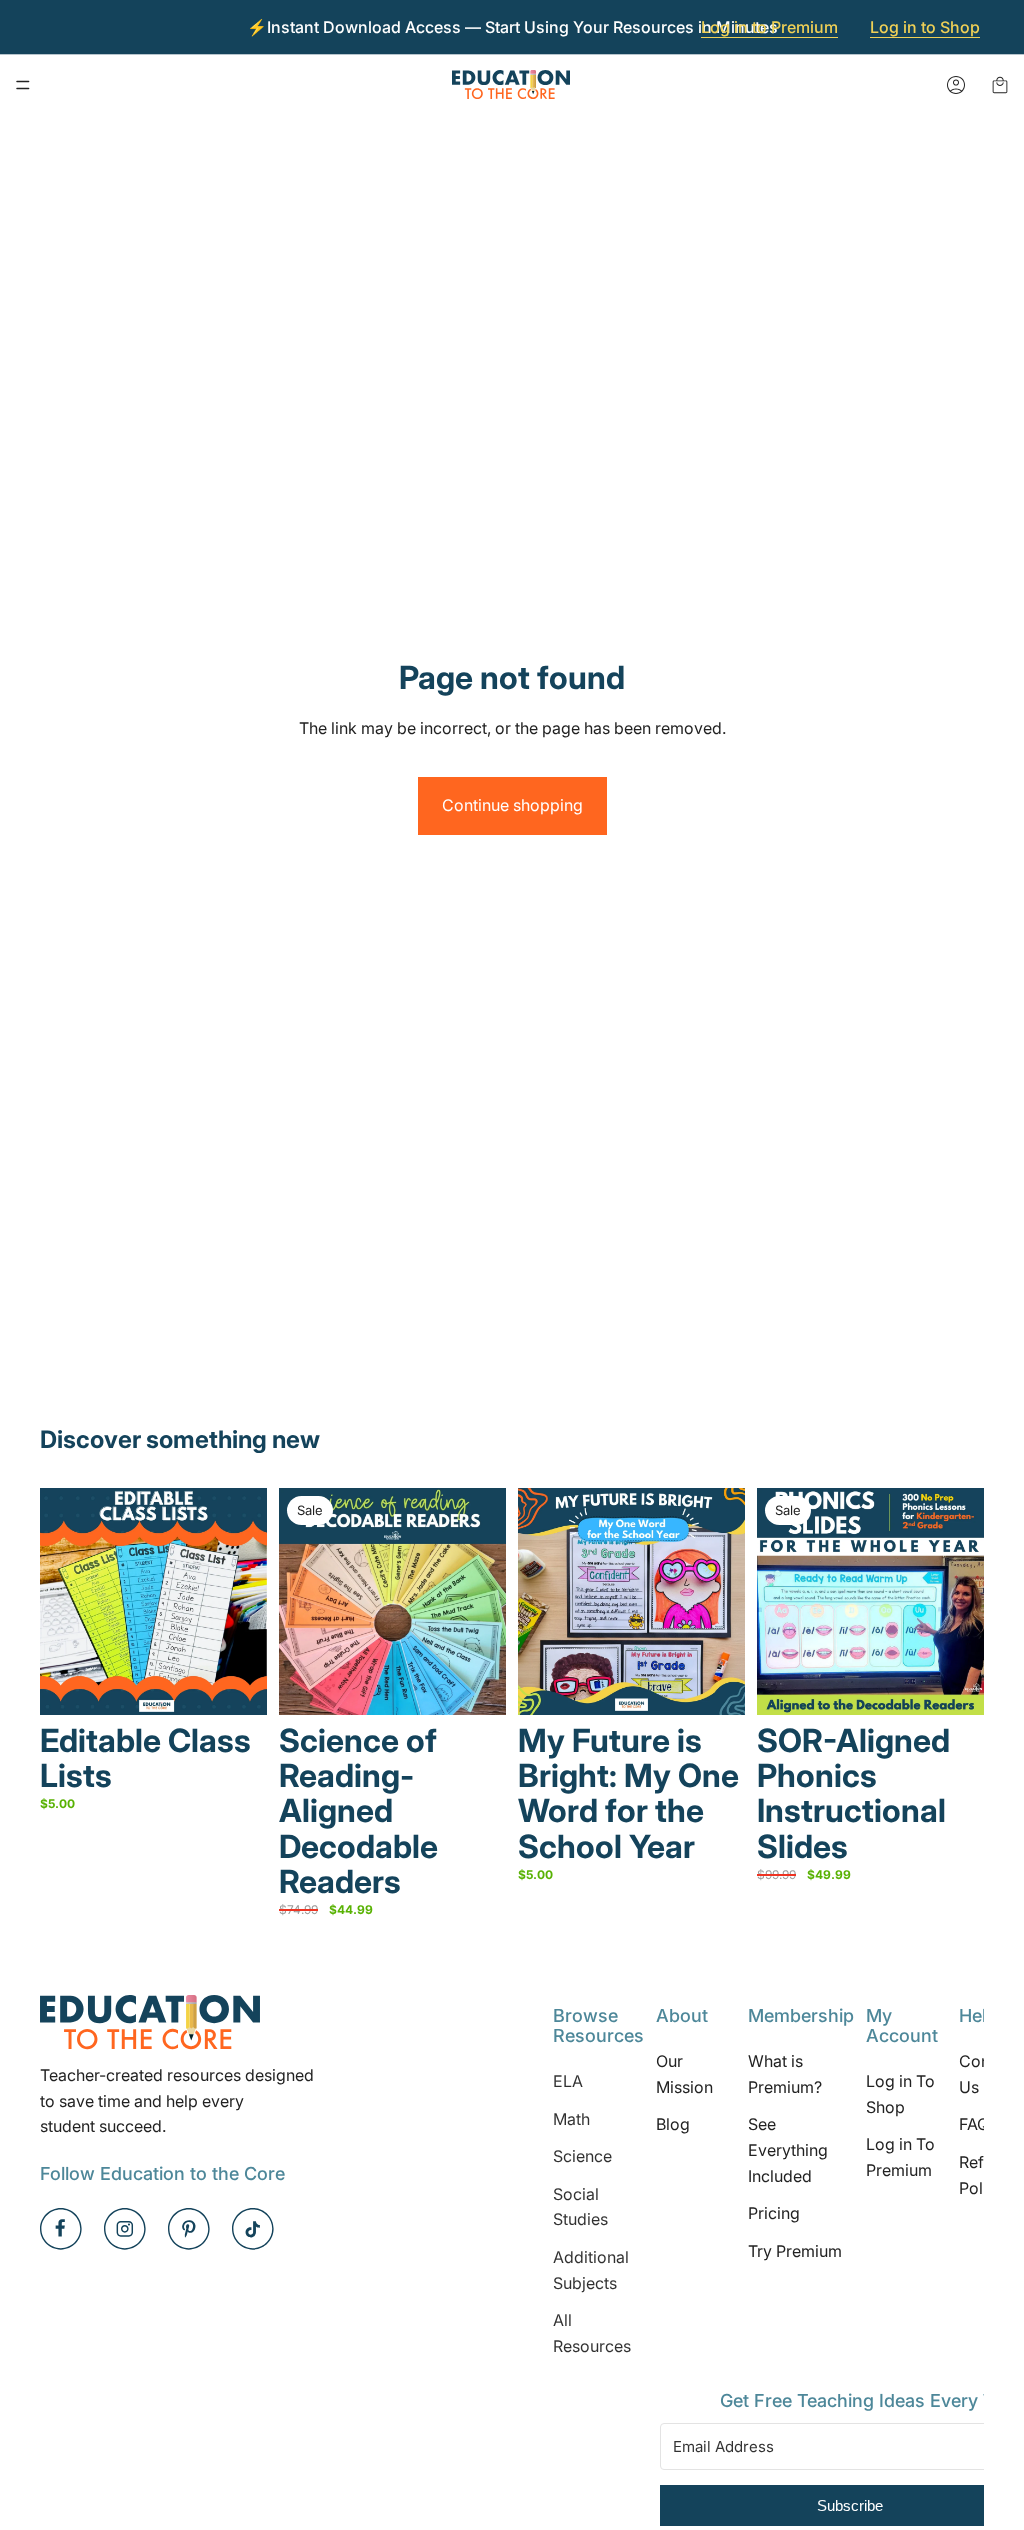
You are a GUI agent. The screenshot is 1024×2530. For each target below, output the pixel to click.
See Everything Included (788, 2150)
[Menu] (23, 85)
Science (582, 2156)
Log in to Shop (925, 27)
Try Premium (795, 2251)
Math (571, 2119)
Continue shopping (512, 805)
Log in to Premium (769, 27)
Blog (673, 2125)
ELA (568, 2081)
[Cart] (1000, 85)
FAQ (974, 2125)
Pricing (774, 2213)
